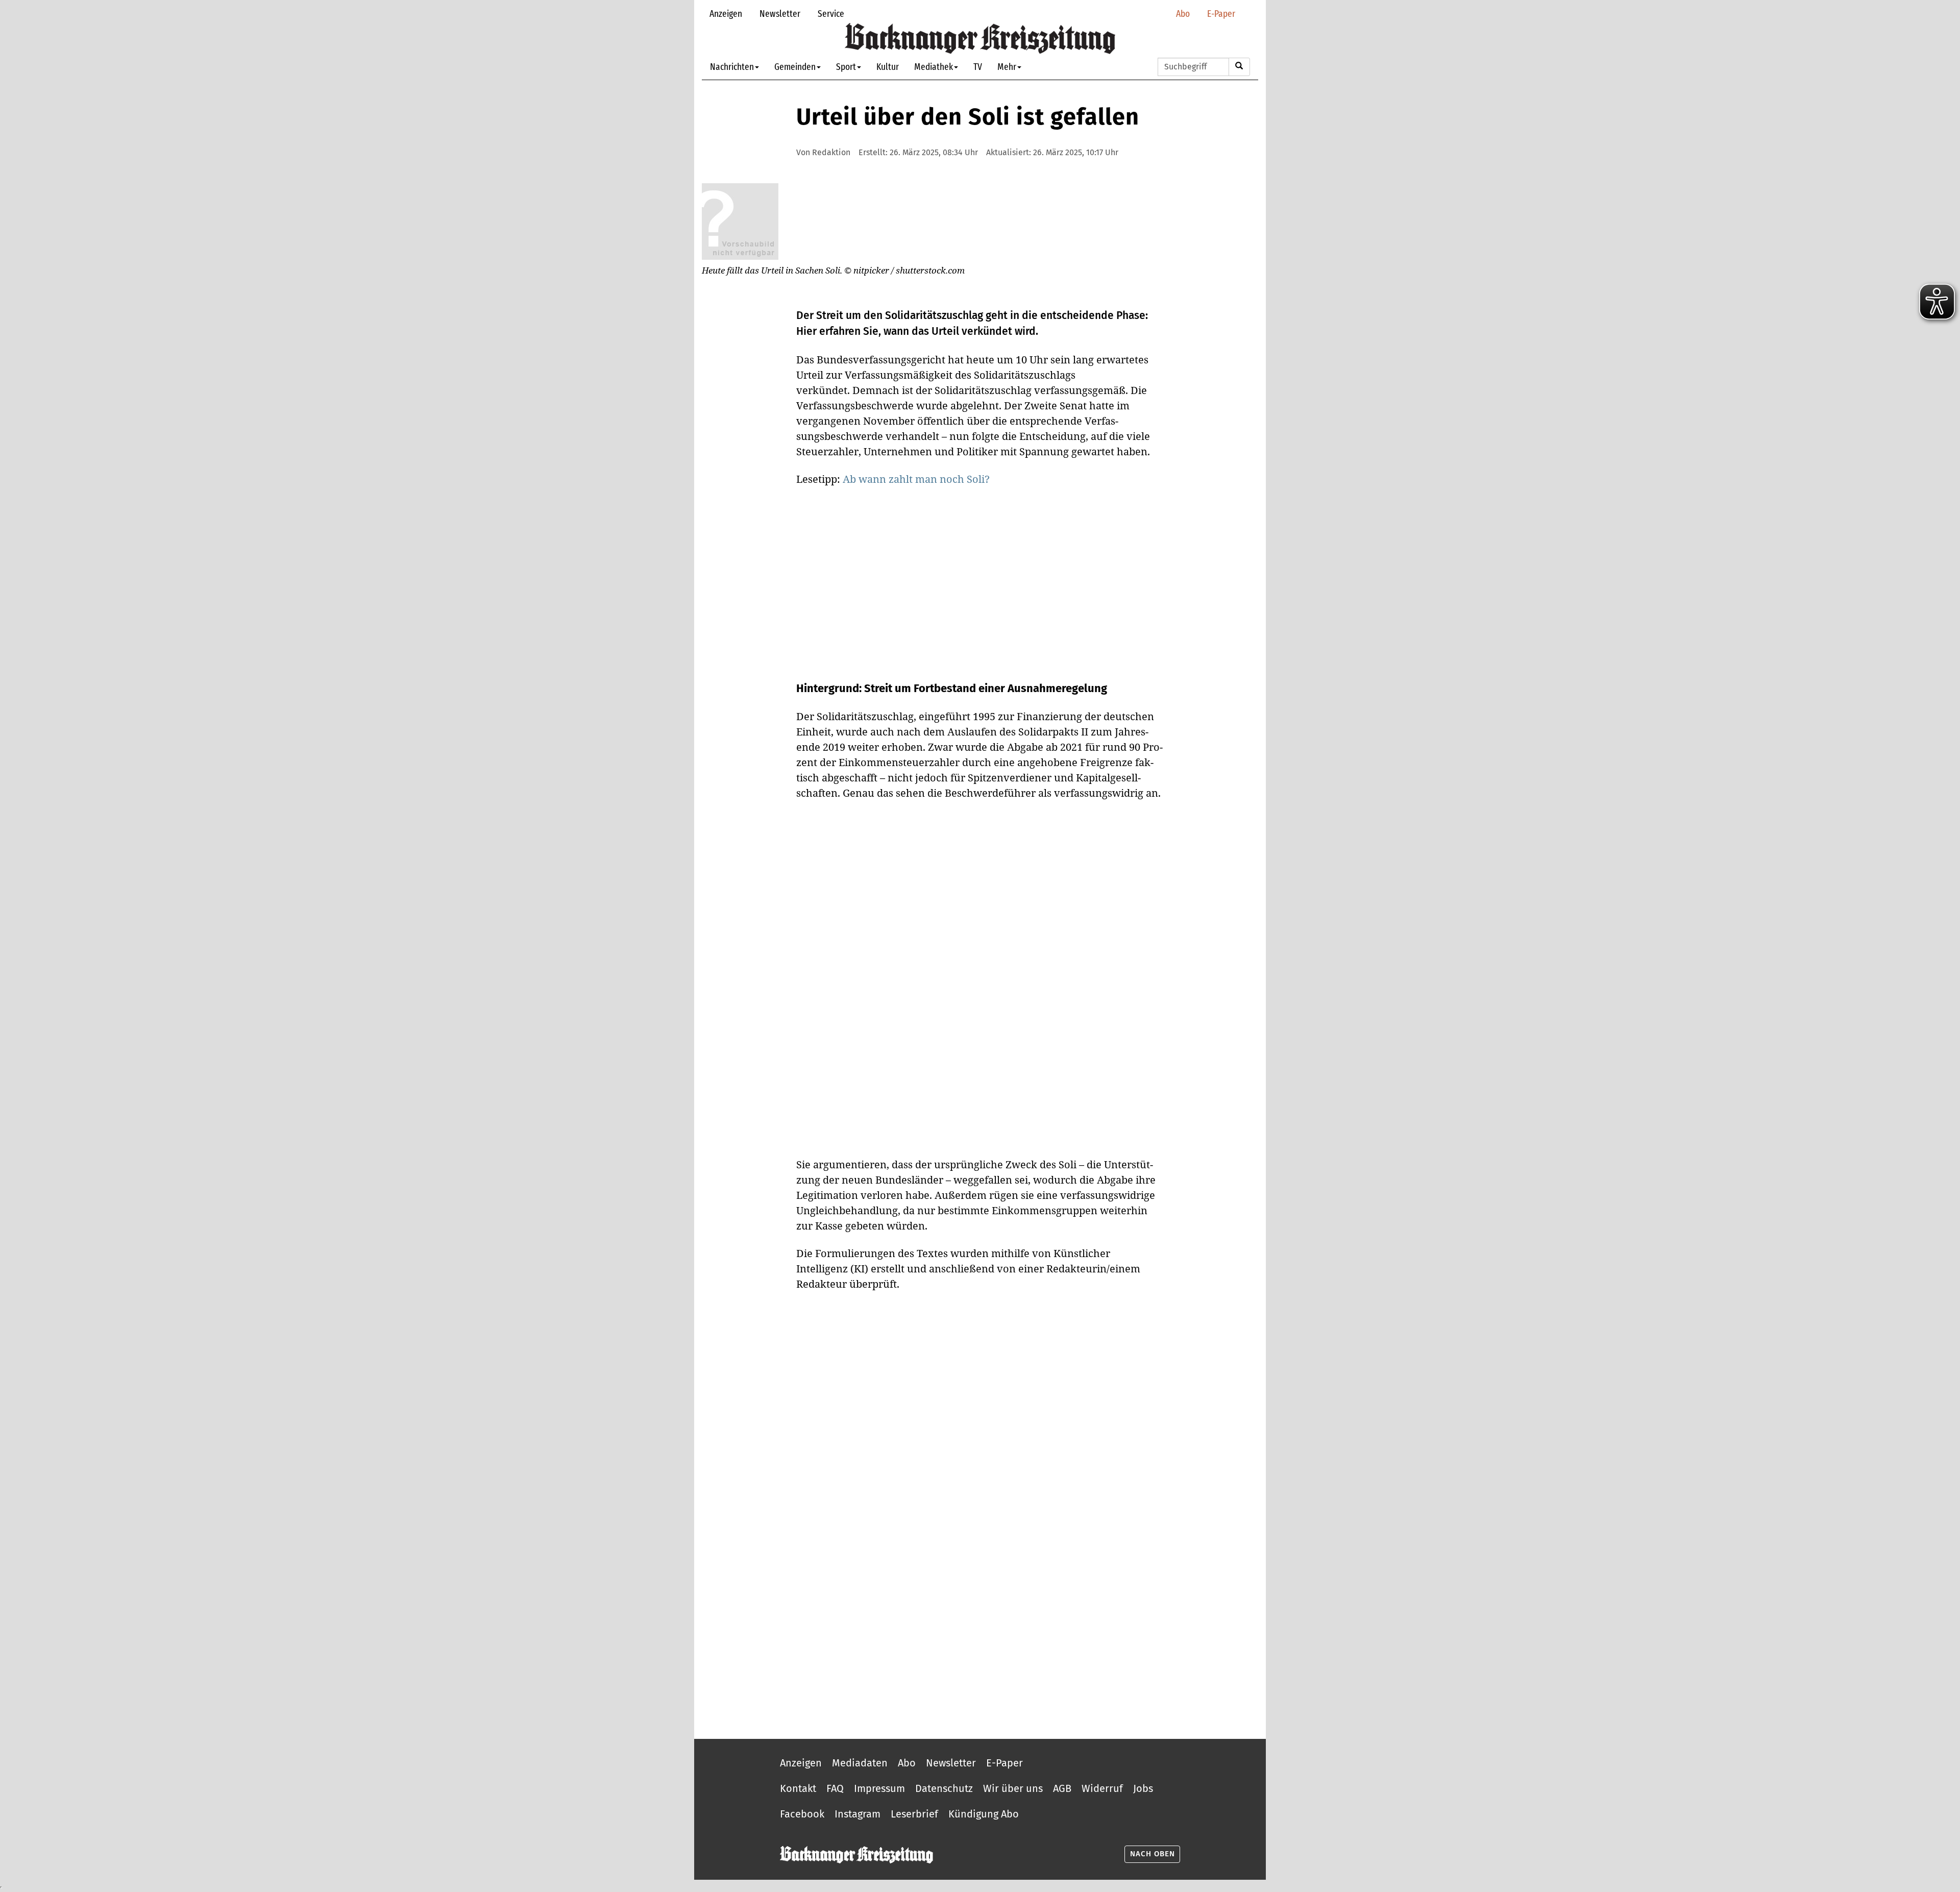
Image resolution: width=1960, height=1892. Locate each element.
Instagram (857, 1814)
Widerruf (1102, 1788)
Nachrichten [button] (732, 67)
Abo (1183, 14)
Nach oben (1153, 1854)
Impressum (879, 1788)
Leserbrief (914, 1814)
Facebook (802, 1814)
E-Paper (1221, 14)
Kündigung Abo (984, 1814)
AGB (1062, 1788)
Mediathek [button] (934, 67)
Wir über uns (1013, 1788)
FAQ (835, 1788)
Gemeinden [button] (795, 67)
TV (978, 67)
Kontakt (798, 1788)
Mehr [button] (1007, 67)
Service (831, 14)
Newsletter (780, 14)
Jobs (1143, 1788)
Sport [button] (846, 67)
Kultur (888, 67)
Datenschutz (944, 1788)
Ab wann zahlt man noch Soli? (916, 479)
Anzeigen (726, 14)
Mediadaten (860, 1763)
